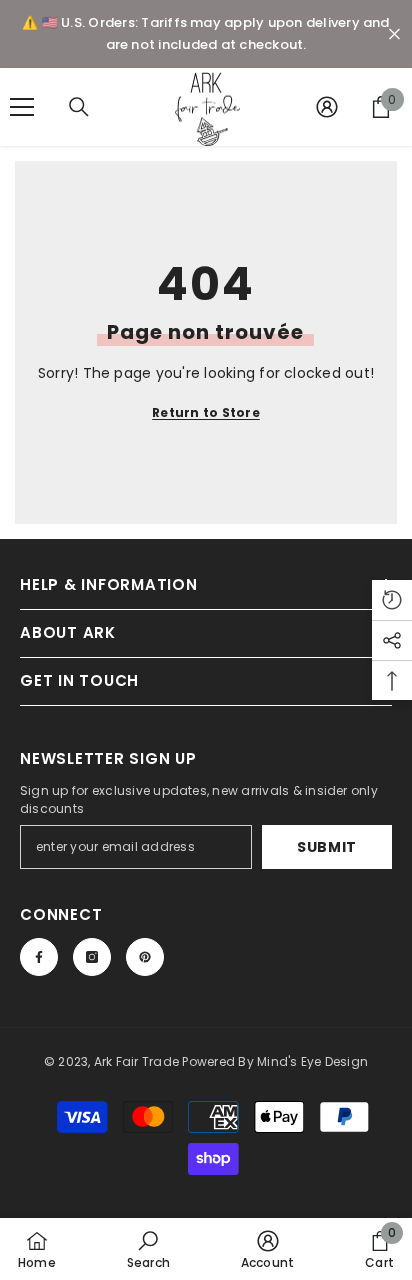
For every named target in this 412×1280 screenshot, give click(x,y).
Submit (327, 847)
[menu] (22, 107)
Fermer (394, 34)
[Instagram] (92, 957)
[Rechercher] (79, 107)
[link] (148, 1249)
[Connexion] (327, 107)
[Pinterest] (145, 957)
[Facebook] (39, 957)
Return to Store (206, 412)
